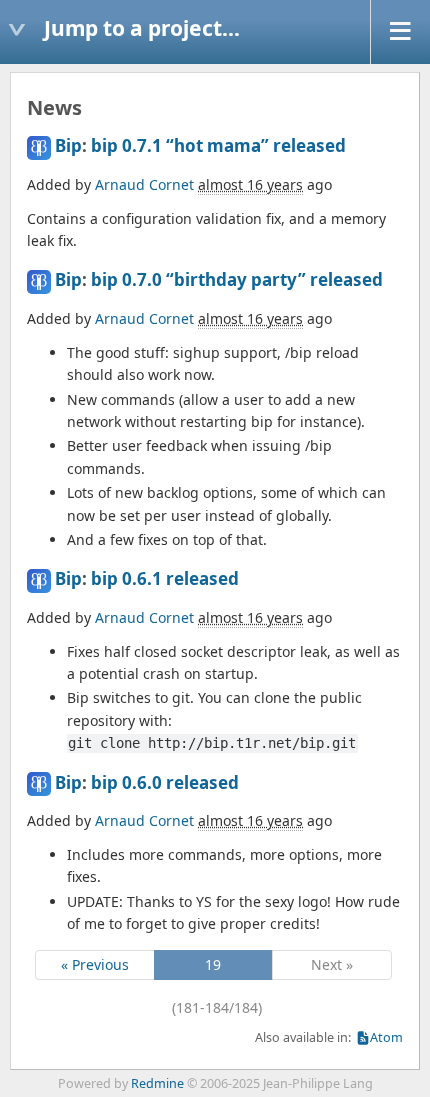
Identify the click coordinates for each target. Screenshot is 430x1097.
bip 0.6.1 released (165, 578)
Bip (68, 145)
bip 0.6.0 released (165, 782)
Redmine (157, 1083)
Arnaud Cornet (144, 184)
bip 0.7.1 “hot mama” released (218, 145)
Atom (386, 1037)
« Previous (95, 964)
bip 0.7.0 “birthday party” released (237, 279)
